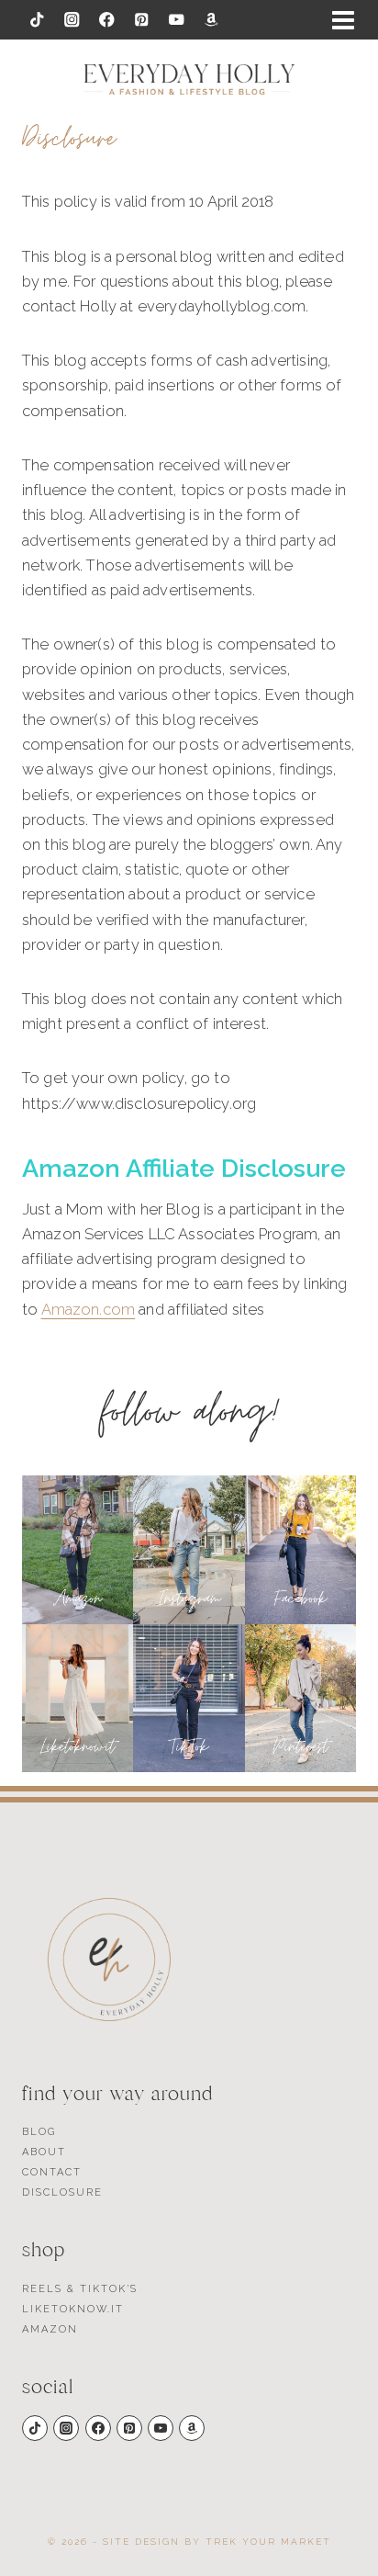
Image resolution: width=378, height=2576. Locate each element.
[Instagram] (72, 20)
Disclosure (62, 2192)
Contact (52, 2172)
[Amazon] (211, 20)
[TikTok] (37, 20)
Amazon (50, 2329)
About (44, 2152)
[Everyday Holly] (189, 79)
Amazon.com (89, 1309)
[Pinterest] (142, 20)
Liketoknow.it (73, 2309)
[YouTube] (177, 20)
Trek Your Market (268, 2542)
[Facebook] (107, 20)
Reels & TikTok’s (80, 2289)
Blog (39, 2132)
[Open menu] (343, 20)
